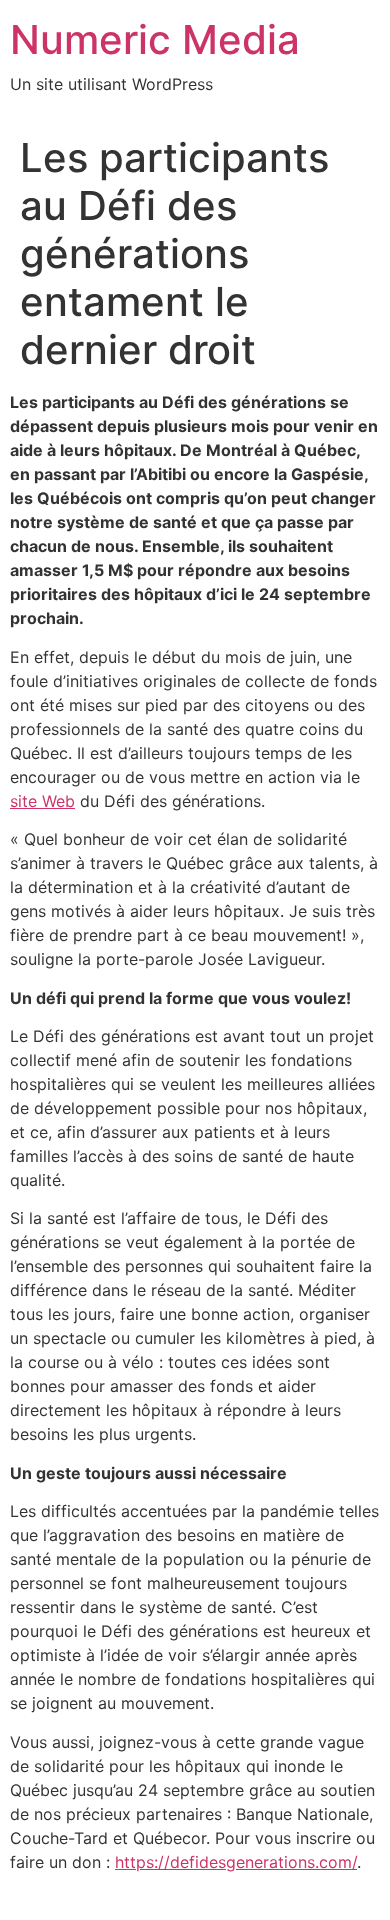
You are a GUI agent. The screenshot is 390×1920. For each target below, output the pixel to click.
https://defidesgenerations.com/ (236, 1862)
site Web (42, 801)
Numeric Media (155, 39)
